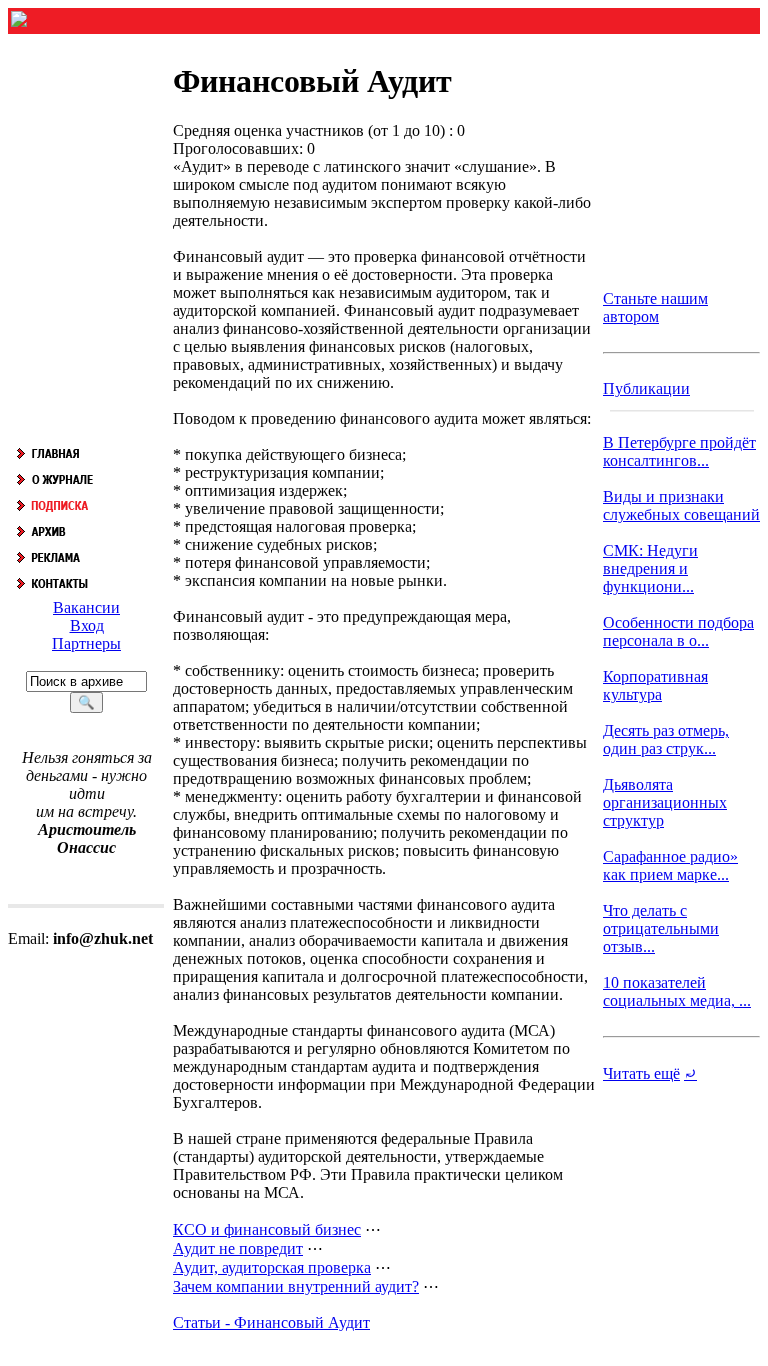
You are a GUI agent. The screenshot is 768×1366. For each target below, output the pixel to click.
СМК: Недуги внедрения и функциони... (650, 568)
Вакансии (86, 607)
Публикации (646, 388)
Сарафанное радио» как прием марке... (670, 865)
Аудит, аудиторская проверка (272, 1267)
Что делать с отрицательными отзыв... (661, 928)
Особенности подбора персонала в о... (678, 631)
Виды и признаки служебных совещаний (681, 505)
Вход (87, 625)
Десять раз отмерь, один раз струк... (666, 739)
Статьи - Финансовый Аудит (271, 1322)
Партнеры (86, 643)
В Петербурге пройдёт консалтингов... (679, 451)
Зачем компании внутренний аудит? (296, 1286)
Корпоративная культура (655, 685)
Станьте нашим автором (655, 307)
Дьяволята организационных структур (665, 802)
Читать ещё (641, 1073)
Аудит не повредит (238, 1248)
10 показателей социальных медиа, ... (677, 991)
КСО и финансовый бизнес (267, 1229)
